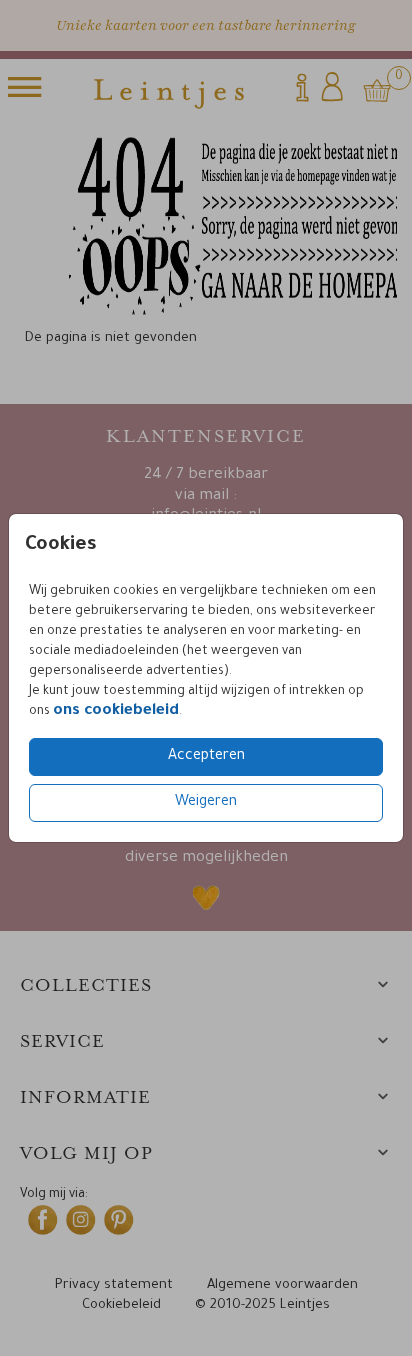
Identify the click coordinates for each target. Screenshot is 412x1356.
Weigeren (206, 803)
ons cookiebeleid (116, 711)
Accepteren (206, 757)
